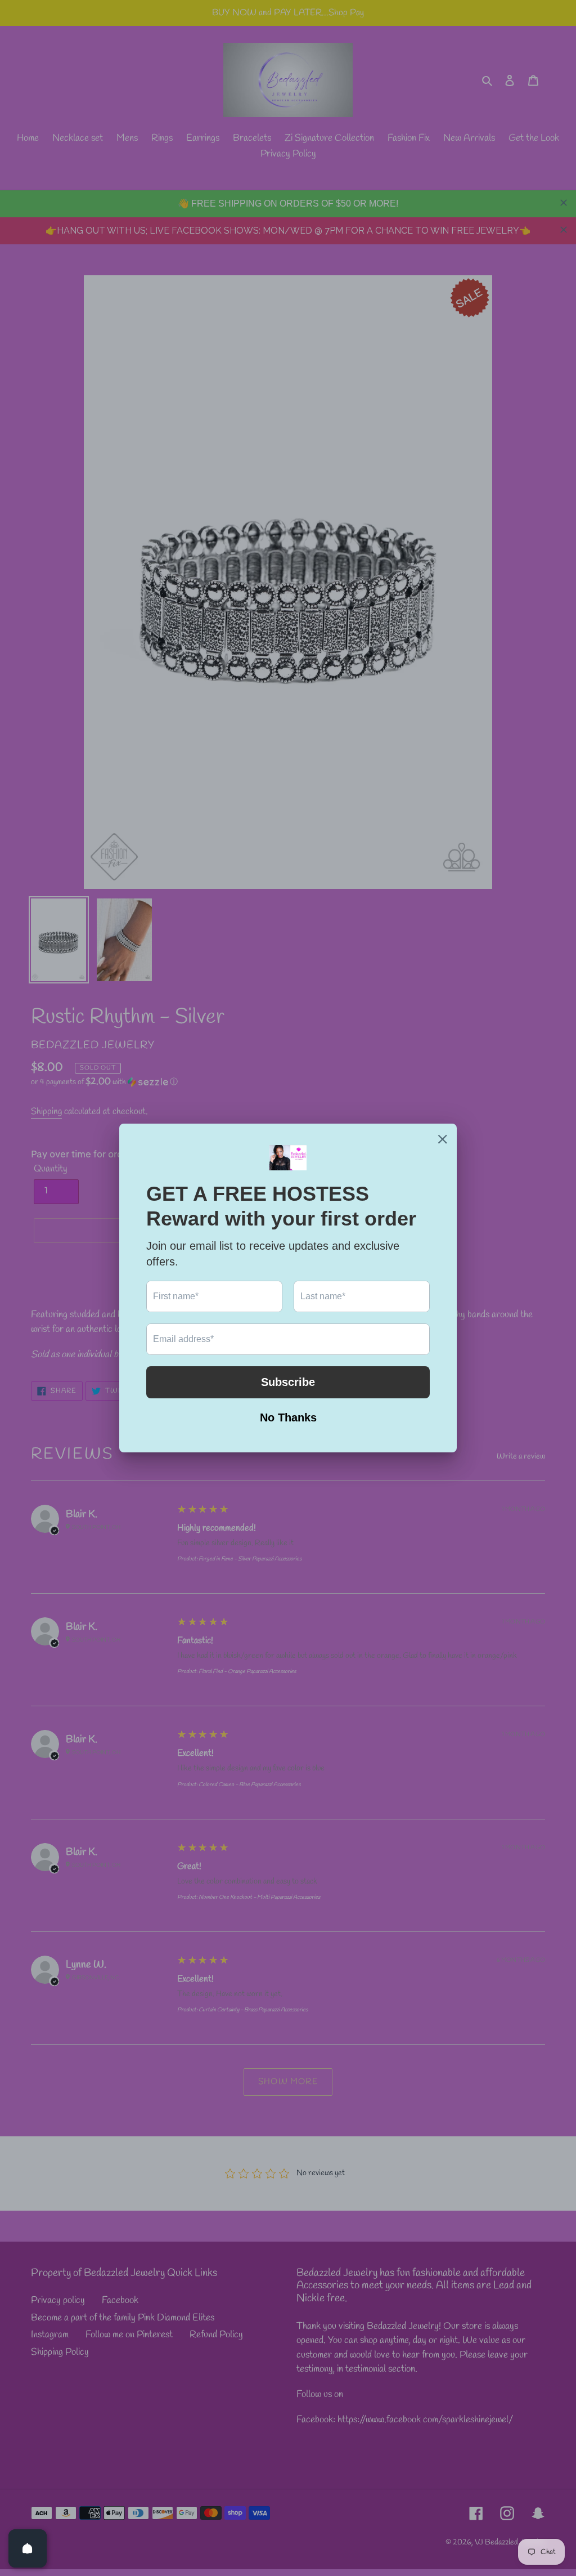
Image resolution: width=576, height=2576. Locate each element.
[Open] (28, 2548)
